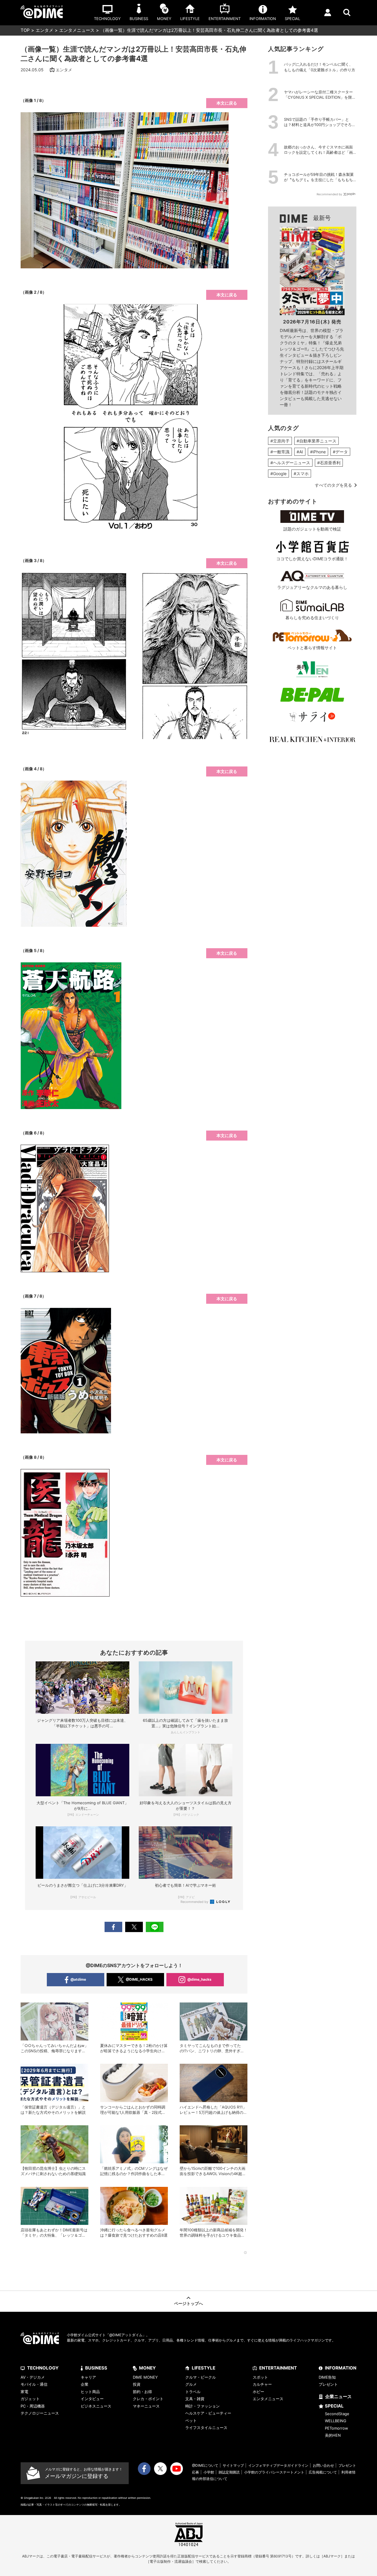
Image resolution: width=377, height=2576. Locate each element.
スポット (260, 2377)
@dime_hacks (199, 1979)
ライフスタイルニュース (206, 2428)
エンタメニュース (77, 30)
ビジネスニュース (96, 2406)
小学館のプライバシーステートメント (274, 2472)
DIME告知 (327, 2377)
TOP (25, 30)
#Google (278, 474)
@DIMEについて (205, 2465)
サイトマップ (233, 2465)
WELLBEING (336, 2421)
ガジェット (30, 2399)
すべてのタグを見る (333, 485)
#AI (300, 452)
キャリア (88, 2377)
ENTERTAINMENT (278, 2368)
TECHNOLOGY (43, 2368)
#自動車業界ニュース (316, 441)
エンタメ (44, 30)
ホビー (258, 2392)
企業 (85, 2384)
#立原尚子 (280, 441)
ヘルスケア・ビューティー (208, 2413)
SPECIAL (334, 2406)
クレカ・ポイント (148, 2399)
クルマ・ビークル (201, 2377)
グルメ (191, 2384)
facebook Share (113, 1927)
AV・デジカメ (33, 2377)
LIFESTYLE (204, 2368)
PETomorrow (337, 2428)
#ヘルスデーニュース (290, 463)
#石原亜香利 (329, 463)
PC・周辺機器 (33, 2406)
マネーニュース (146, 2406)
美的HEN (333, 2435)
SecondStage (337, 2414)
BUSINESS (96, 2368)
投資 (137, 2384)
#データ (340, 452)
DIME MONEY (145, 2377)
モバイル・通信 (34, 2384)
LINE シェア (155, 1927)
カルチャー (262, 2384)
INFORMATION (341, 2368)
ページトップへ (188, 2303)
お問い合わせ (323, 2465)
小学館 (209, 2472)
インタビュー (92, 2399)
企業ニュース (338, 2396)
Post (134, 1927)
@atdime (78, 1979)
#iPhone (318, 452)
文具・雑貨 (195, 2399)
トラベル (193, 2392)
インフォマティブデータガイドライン (278, 2465)
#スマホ (301, 474)
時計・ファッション (202, 2406)
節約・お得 (142, 2392)
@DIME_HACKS (139, 1979)
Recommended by (195, 1902)
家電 (24, 2392)
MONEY (147, 2368)
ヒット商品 (90, 2392)
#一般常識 (280, 452)
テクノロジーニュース (40, 2413)
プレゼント (328, 2384)
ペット (191, 2420)
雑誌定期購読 (229, 2472)
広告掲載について (323, 2472)
